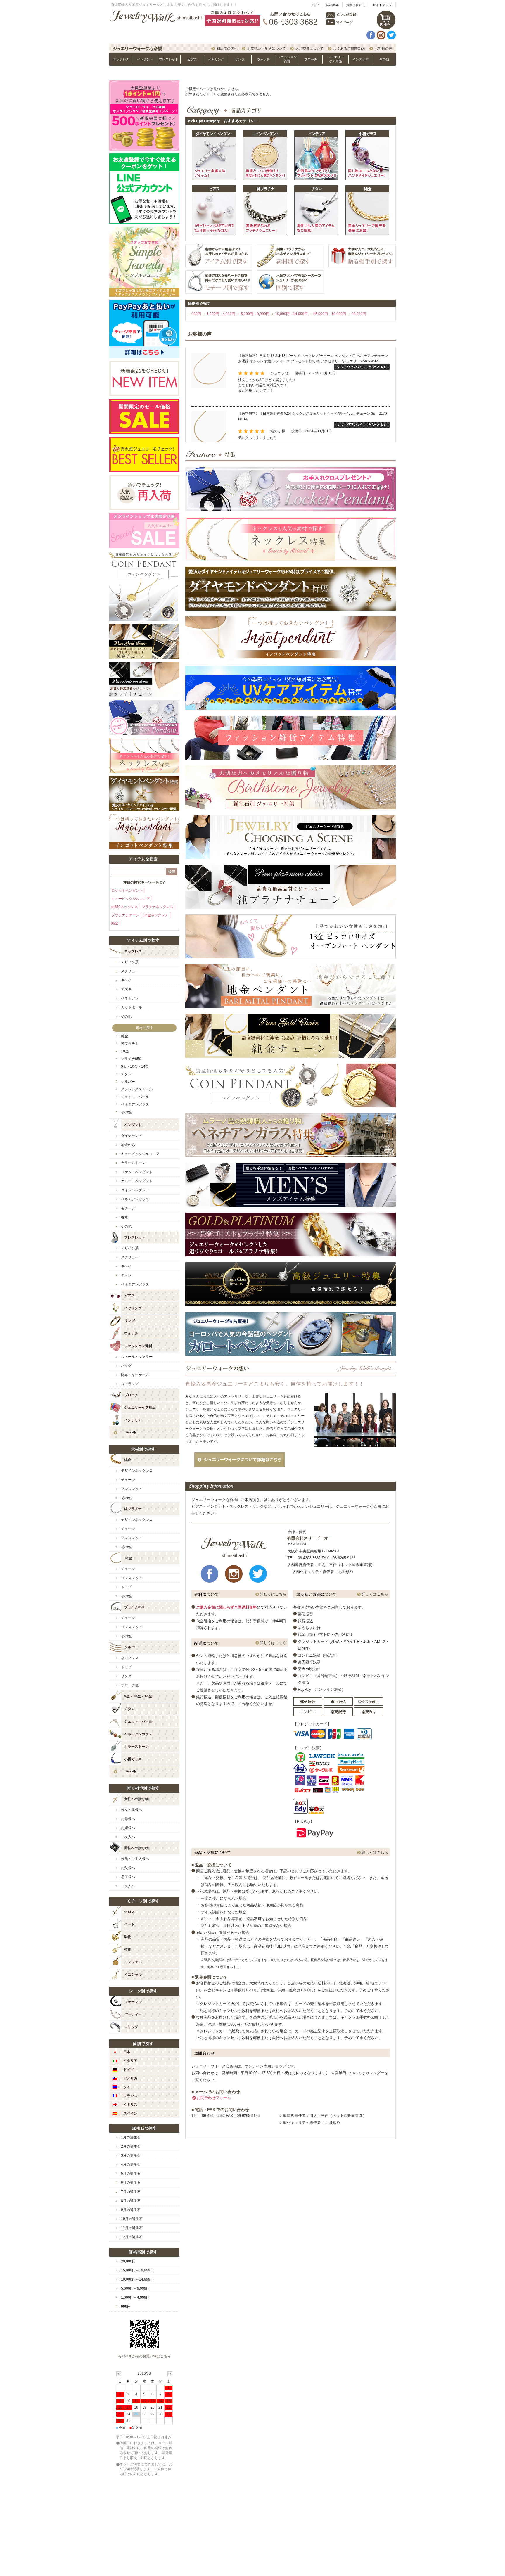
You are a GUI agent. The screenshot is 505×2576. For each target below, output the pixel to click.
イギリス (130, 2105)
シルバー (128, 1082)
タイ (127, 2087)
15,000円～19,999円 (330, 314)
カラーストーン (133, 1163)
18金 (125, 1051)
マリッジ (131, 2027)
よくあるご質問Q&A (349, 49)
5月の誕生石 (131, 2174)
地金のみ (128, 1145)
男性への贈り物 (136, 1848)
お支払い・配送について (267, 49)
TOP (315, 5)
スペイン (130, 2113)
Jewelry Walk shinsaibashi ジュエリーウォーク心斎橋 (155, 17)
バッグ (126, 1366)
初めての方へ (227, 49)
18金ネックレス (156, 915)
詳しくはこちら (273, 1594)
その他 (384, 59)
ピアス (192, 59)
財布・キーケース (135, 1375)
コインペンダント (135, 1190)
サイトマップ (382, 5)
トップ (126, 1587)
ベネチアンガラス (135, 1104)
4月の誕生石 (131, 2164)
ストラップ (130, 1384)
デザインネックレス (137, 1471)
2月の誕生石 (131, 2146)
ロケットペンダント (127, 891)
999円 (196, 314)
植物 (128, 1949)
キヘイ (126, 980)
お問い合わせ (356, 5)
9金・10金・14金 (135, 1066)
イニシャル (133, 1975)
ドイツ (129, 2070)
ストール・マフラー (137, 1357)
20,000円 (359, 314)
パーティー (133, 2014)
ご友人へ (128, 1837)
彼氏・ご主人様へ (135, 1859)
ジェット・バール (138, 1721)
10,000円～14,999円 (291, 314)
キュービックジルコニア (131, 899)
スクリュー (130, 971)
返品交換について (309, 49)
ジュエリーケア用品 (140, 1408)
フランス (130, 2096)
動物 (128, 1937)
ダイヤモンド (132, 1136)
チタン (126, 1074)
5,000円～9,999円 (255, 314)
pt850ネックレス (125, 907)
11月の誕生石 (132, 2228)
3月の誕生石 (131, 2155)
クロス (129, 1912)
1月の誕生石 (131, 2137)
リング (240, 59)
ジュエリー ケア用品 (336, 59)
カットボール (132, 1007)
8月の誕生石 (131, 2201)
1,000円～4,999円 (221, 314)
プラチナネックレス (158, 907)
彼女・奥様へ (132, 1810)
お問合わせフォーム (214, 2098)
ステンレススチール (137, 1089)
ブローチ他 (130, 1685)
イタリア (130, 2061)
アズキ (126, 989)
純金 (115, 923)
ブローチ (311, 59)
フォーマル (133, 2002)
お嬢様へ (128, 1828)
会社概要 (332, 5)
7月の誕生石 (131, 2192)
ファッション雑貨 (287, 59)
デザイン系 (130, 962)
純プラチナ (130, 1044)
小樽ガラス (133, 1759)
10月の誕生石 (132, 2219)
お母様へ (128, 1819)
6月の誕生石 (131, 2183)
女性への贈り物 (136, 1799)
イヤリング (216, 59)
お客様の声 (383, 49)
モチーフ (128, 1208)
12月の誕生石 (132, 2237)
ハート (129, 1924)
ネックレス (121, 59)
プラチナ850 (131, 1059)
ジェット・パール (135, 1097)
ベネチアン (130, 998)
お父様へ (128, 1868)
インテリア (360, 59)
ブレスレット (169, 59)
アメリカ (130, 2078)
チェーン (128, 1480)
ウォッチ (263, 59)
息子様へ (128, 1877)
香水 (124, 1217)
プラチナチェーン (125, 915)
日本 (127, 2052)
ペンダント (145, 59)
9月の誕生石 (131, 2210)
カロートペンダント (137, 1181)
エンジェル (133, 1962)
